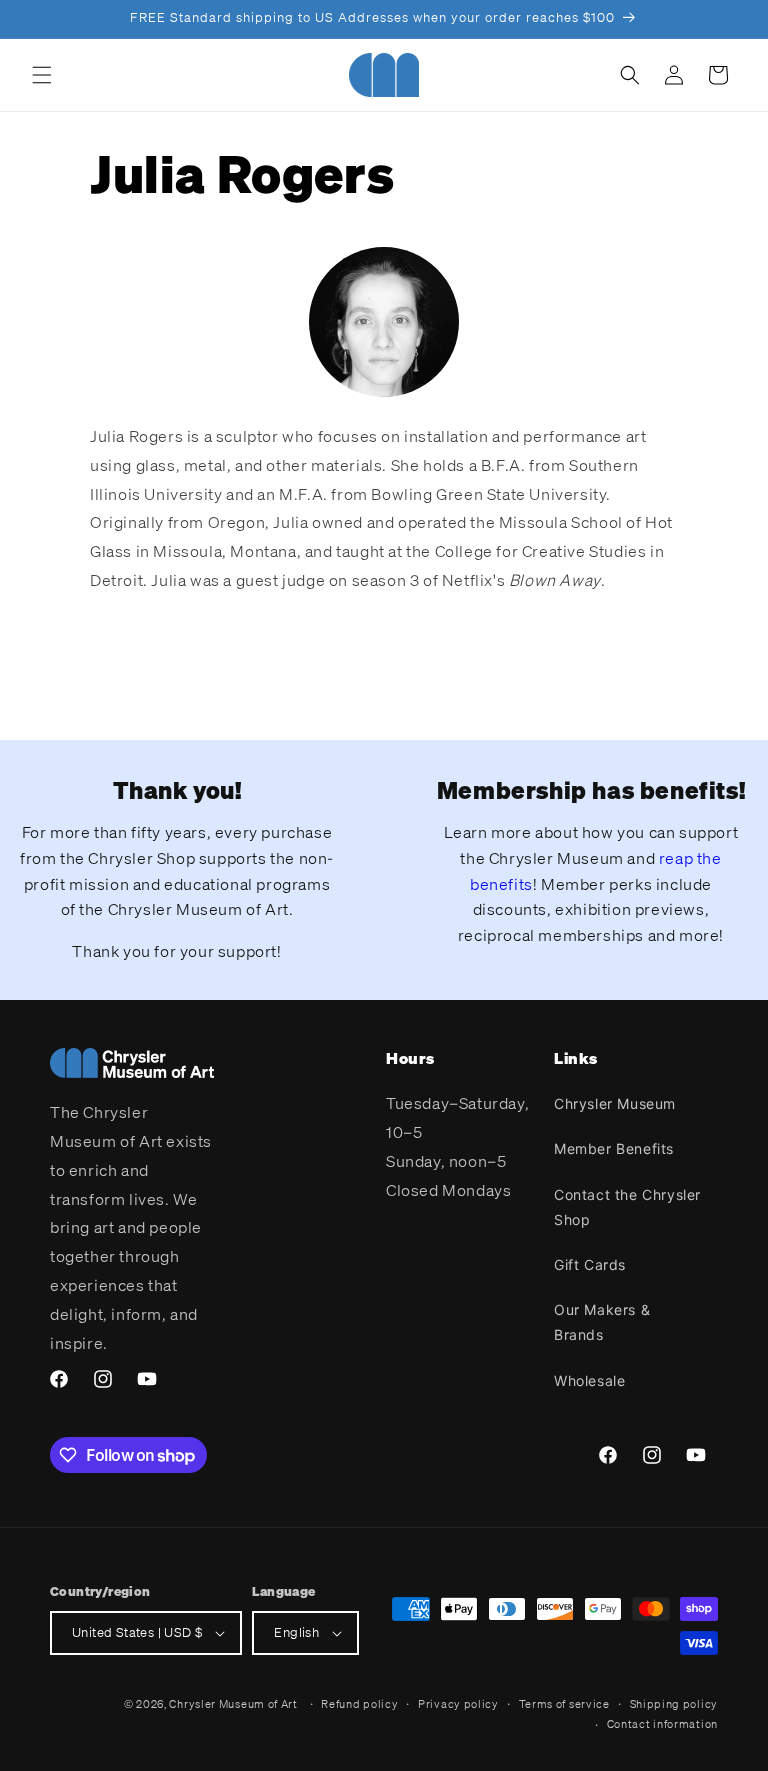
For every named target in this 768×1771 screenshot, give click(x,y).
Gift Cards (590, 1264)
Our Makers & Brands (602, 1322)
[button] (42, 75)
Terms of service (564, 1704)
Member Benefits (614, 1148)
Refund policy (359, 1704)
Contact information (662, 1724)
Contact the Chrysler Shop (627, 1207)
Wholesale (589, 1380)
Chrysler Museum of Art (233, 1704)
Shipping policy (674, 1704)
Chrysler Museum (615, 1103)
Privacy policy (458, 1704)
